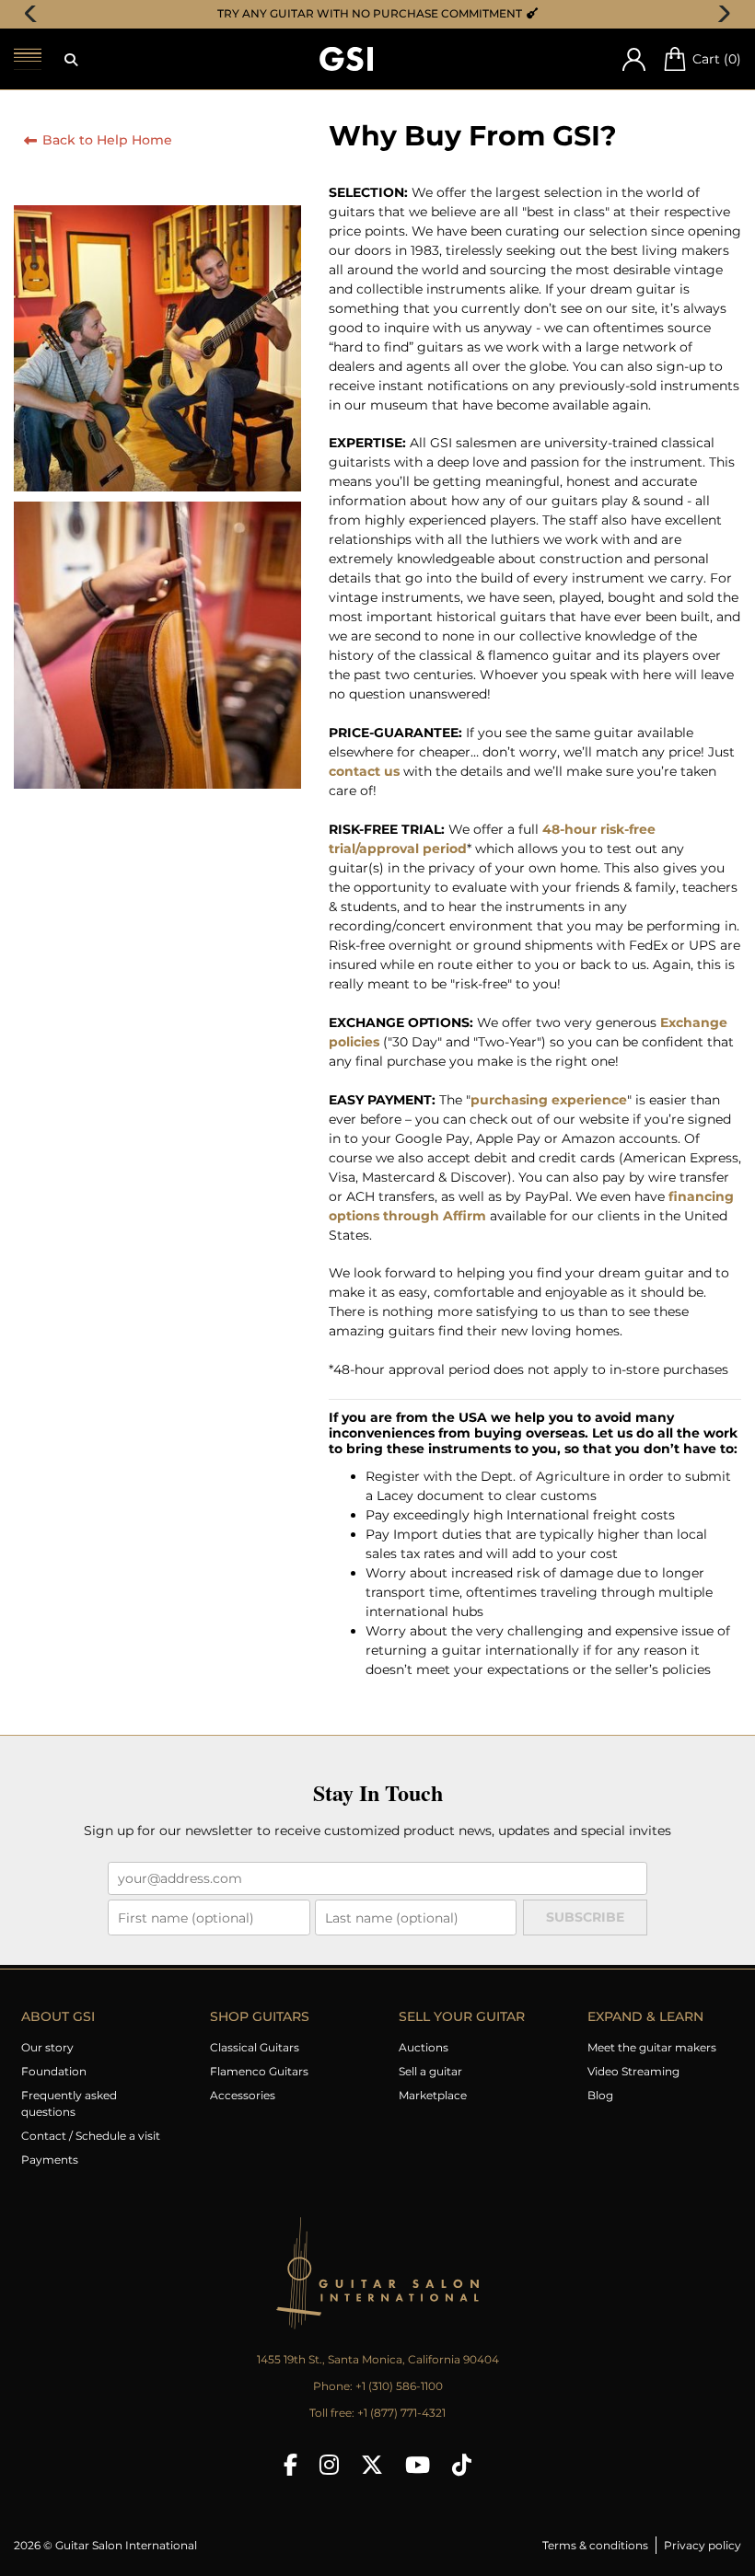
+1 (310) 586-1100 (399, 2386)
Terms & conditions (595, 2545)
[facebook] (290, 2465)
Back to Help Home (107, 140)
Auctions (424, 2047)
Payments (50, 2160)
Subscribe (585, 1917)
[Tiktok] (462, 2465)
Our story (47, 2047)
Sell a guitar (430, 2071)
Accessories (243, 2095)
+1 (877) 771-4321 (401, 2413)
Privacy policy (703, 2545)
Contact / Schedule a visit (91, 2136)
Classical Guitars (255, 2047)
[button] (71, 60)
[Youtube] (418, 2465)
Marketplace (433, 2095)
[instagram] (329, 2465)
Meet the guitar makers (652, 2047)
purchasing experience (549, 1100)
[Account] (634, 59)
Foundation (54, 2071)
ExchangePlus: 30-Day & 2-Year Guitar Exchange (384, 13)
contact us (364, 771)
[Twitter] (372, 2465)
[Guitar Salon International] (346, 59)
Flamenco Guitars (259, 2071)
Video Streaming (633, 2071)
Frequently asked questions (69, 2103)
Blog (600, 2095)
